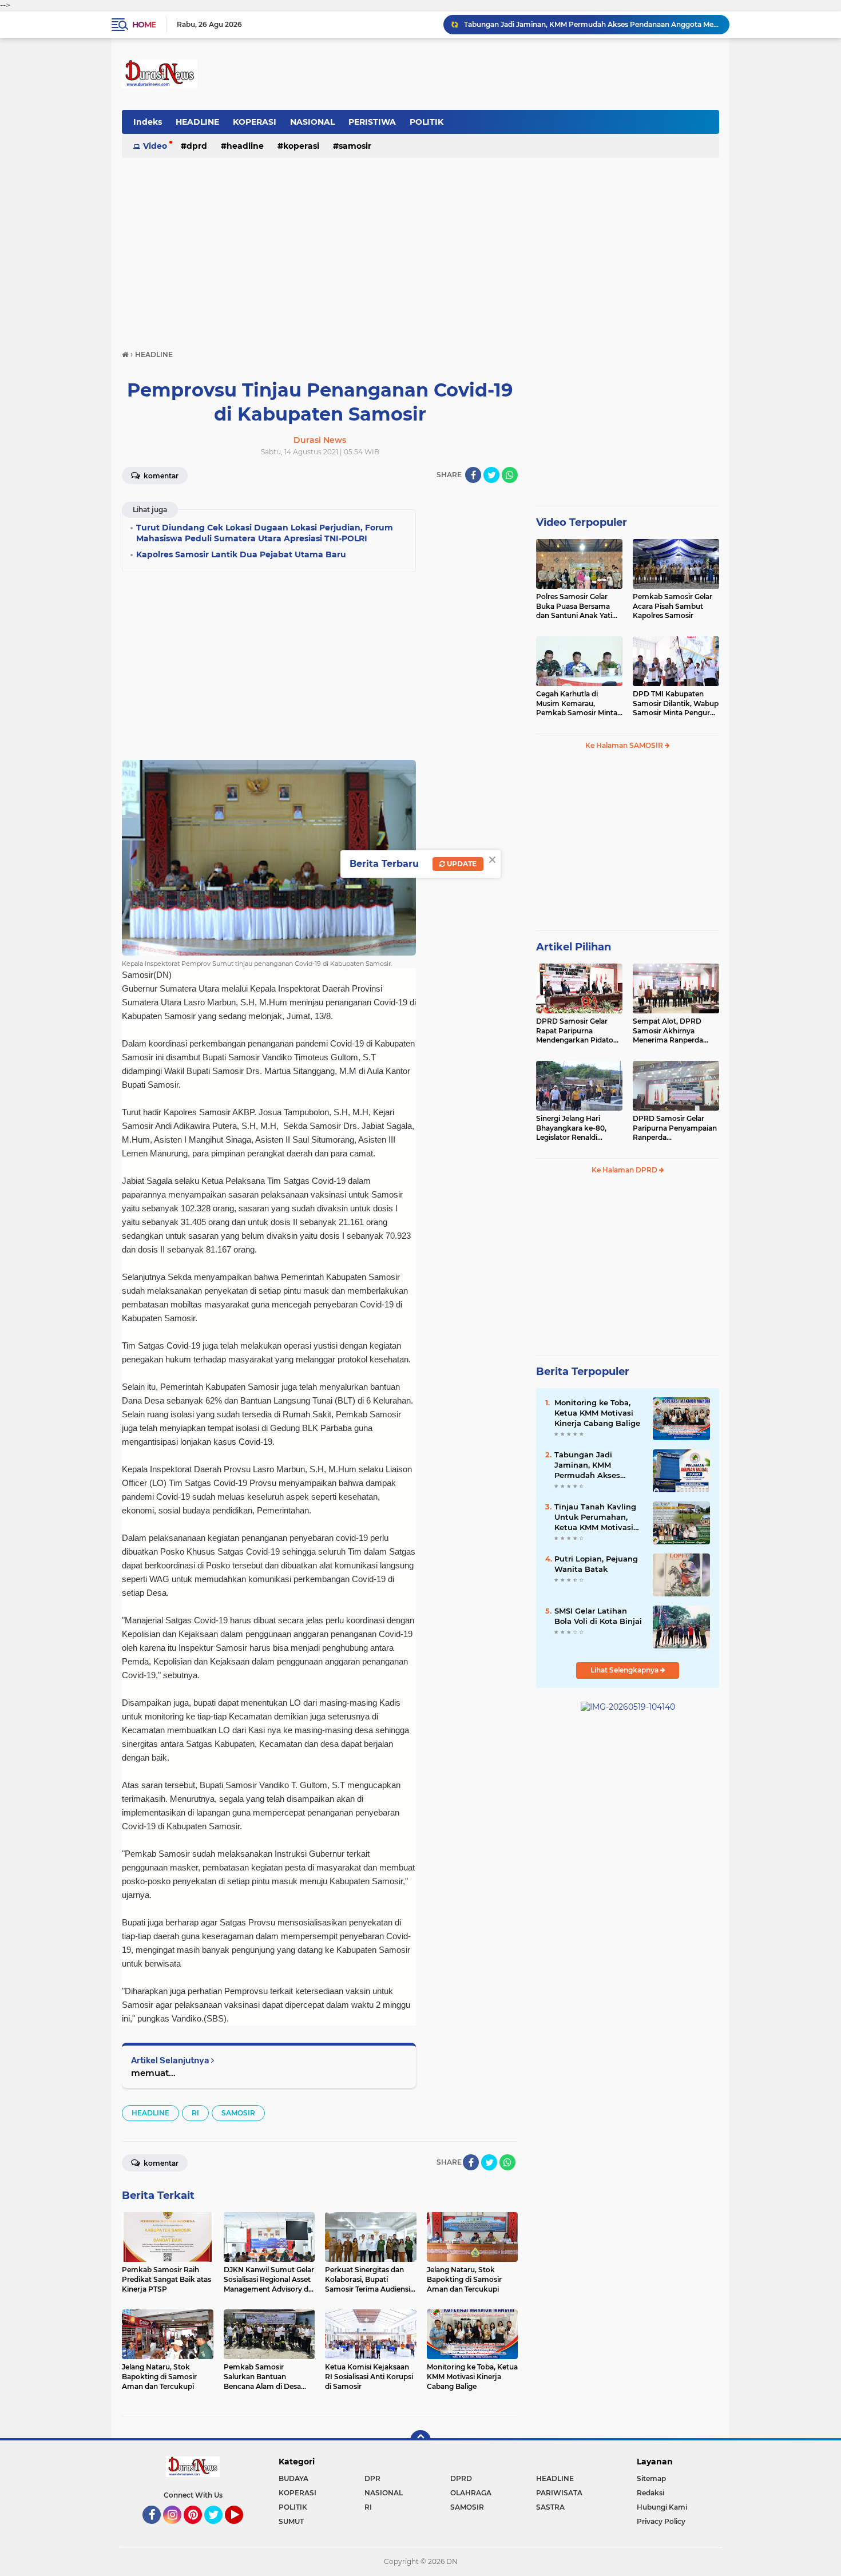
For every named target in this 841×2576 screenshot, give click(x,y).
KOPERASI (255, 122)
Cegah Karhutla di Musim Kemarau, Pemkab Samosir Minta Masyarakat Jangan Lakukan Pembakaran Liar (577, 704)
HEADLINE (197, 122)
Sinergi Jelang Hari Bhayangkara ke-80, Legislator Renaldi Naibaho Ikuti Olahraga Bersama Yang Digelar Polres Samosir (576, 1128)
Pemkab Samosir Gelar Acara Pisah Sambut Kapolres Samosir (673, 606)
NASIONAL (312, 122)
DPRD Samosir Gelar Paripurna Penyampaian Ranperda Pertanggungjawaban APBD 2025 (675, 1128)
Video (155, 146)
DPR (372, 2478)
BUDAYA (293, 2478)
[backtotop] (420, 2440)
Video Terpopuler (582, 522)
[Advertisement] (420, 248)
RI (195, 2113)
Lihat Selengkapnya (625, 1670)
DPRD (197, 146)
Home (144, 25)
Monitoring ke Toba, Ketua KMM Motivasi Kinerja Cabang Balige (597, 1413)
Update (461, 864)
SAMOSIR (355, 146)
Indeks (148, 122)
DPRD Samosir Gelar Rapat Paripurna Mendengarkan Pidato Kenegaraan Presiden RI (578, 1031)
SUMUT (291, 2521)
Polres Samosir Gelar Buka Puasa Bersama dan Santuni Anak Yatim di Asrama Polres (578, 607)
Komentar (160, 476)
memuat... (153, 2073)
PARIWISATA (559, 2493)
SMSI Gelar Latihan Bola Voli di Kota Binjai (598, 1616)
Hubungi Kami (662, 2507)
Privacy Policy (661, 2521)
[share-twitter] (491, 475)
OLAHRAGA (471, 2493)
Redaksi (650, 2493)
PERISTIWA (372, 122)
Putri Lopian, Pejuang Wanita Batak (596, 1564)
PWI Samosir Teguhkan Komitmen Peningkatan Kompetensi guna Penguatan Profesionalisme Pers (592, 24)
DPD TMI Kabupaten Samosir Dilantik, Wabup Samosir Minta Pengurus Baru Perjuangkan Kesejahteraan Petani (676, 704)
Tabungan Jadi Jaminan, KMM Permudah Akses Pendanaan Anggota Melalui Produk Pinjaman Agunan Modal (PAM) (594, 1465)
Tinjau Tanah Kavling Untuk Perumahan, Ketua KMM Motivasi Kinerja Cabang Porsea (598, 1517)
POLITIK (427, 122)
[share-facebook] (473, 475)
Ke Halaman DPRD (625, 1170)
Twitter (219, 2529)
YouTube (242, 2529)
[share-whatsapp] (510, 475)
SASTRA (550, 2507)
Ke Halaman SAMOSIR (625, 745)
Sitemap (651, 2478)
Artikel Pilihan (574, 947)
